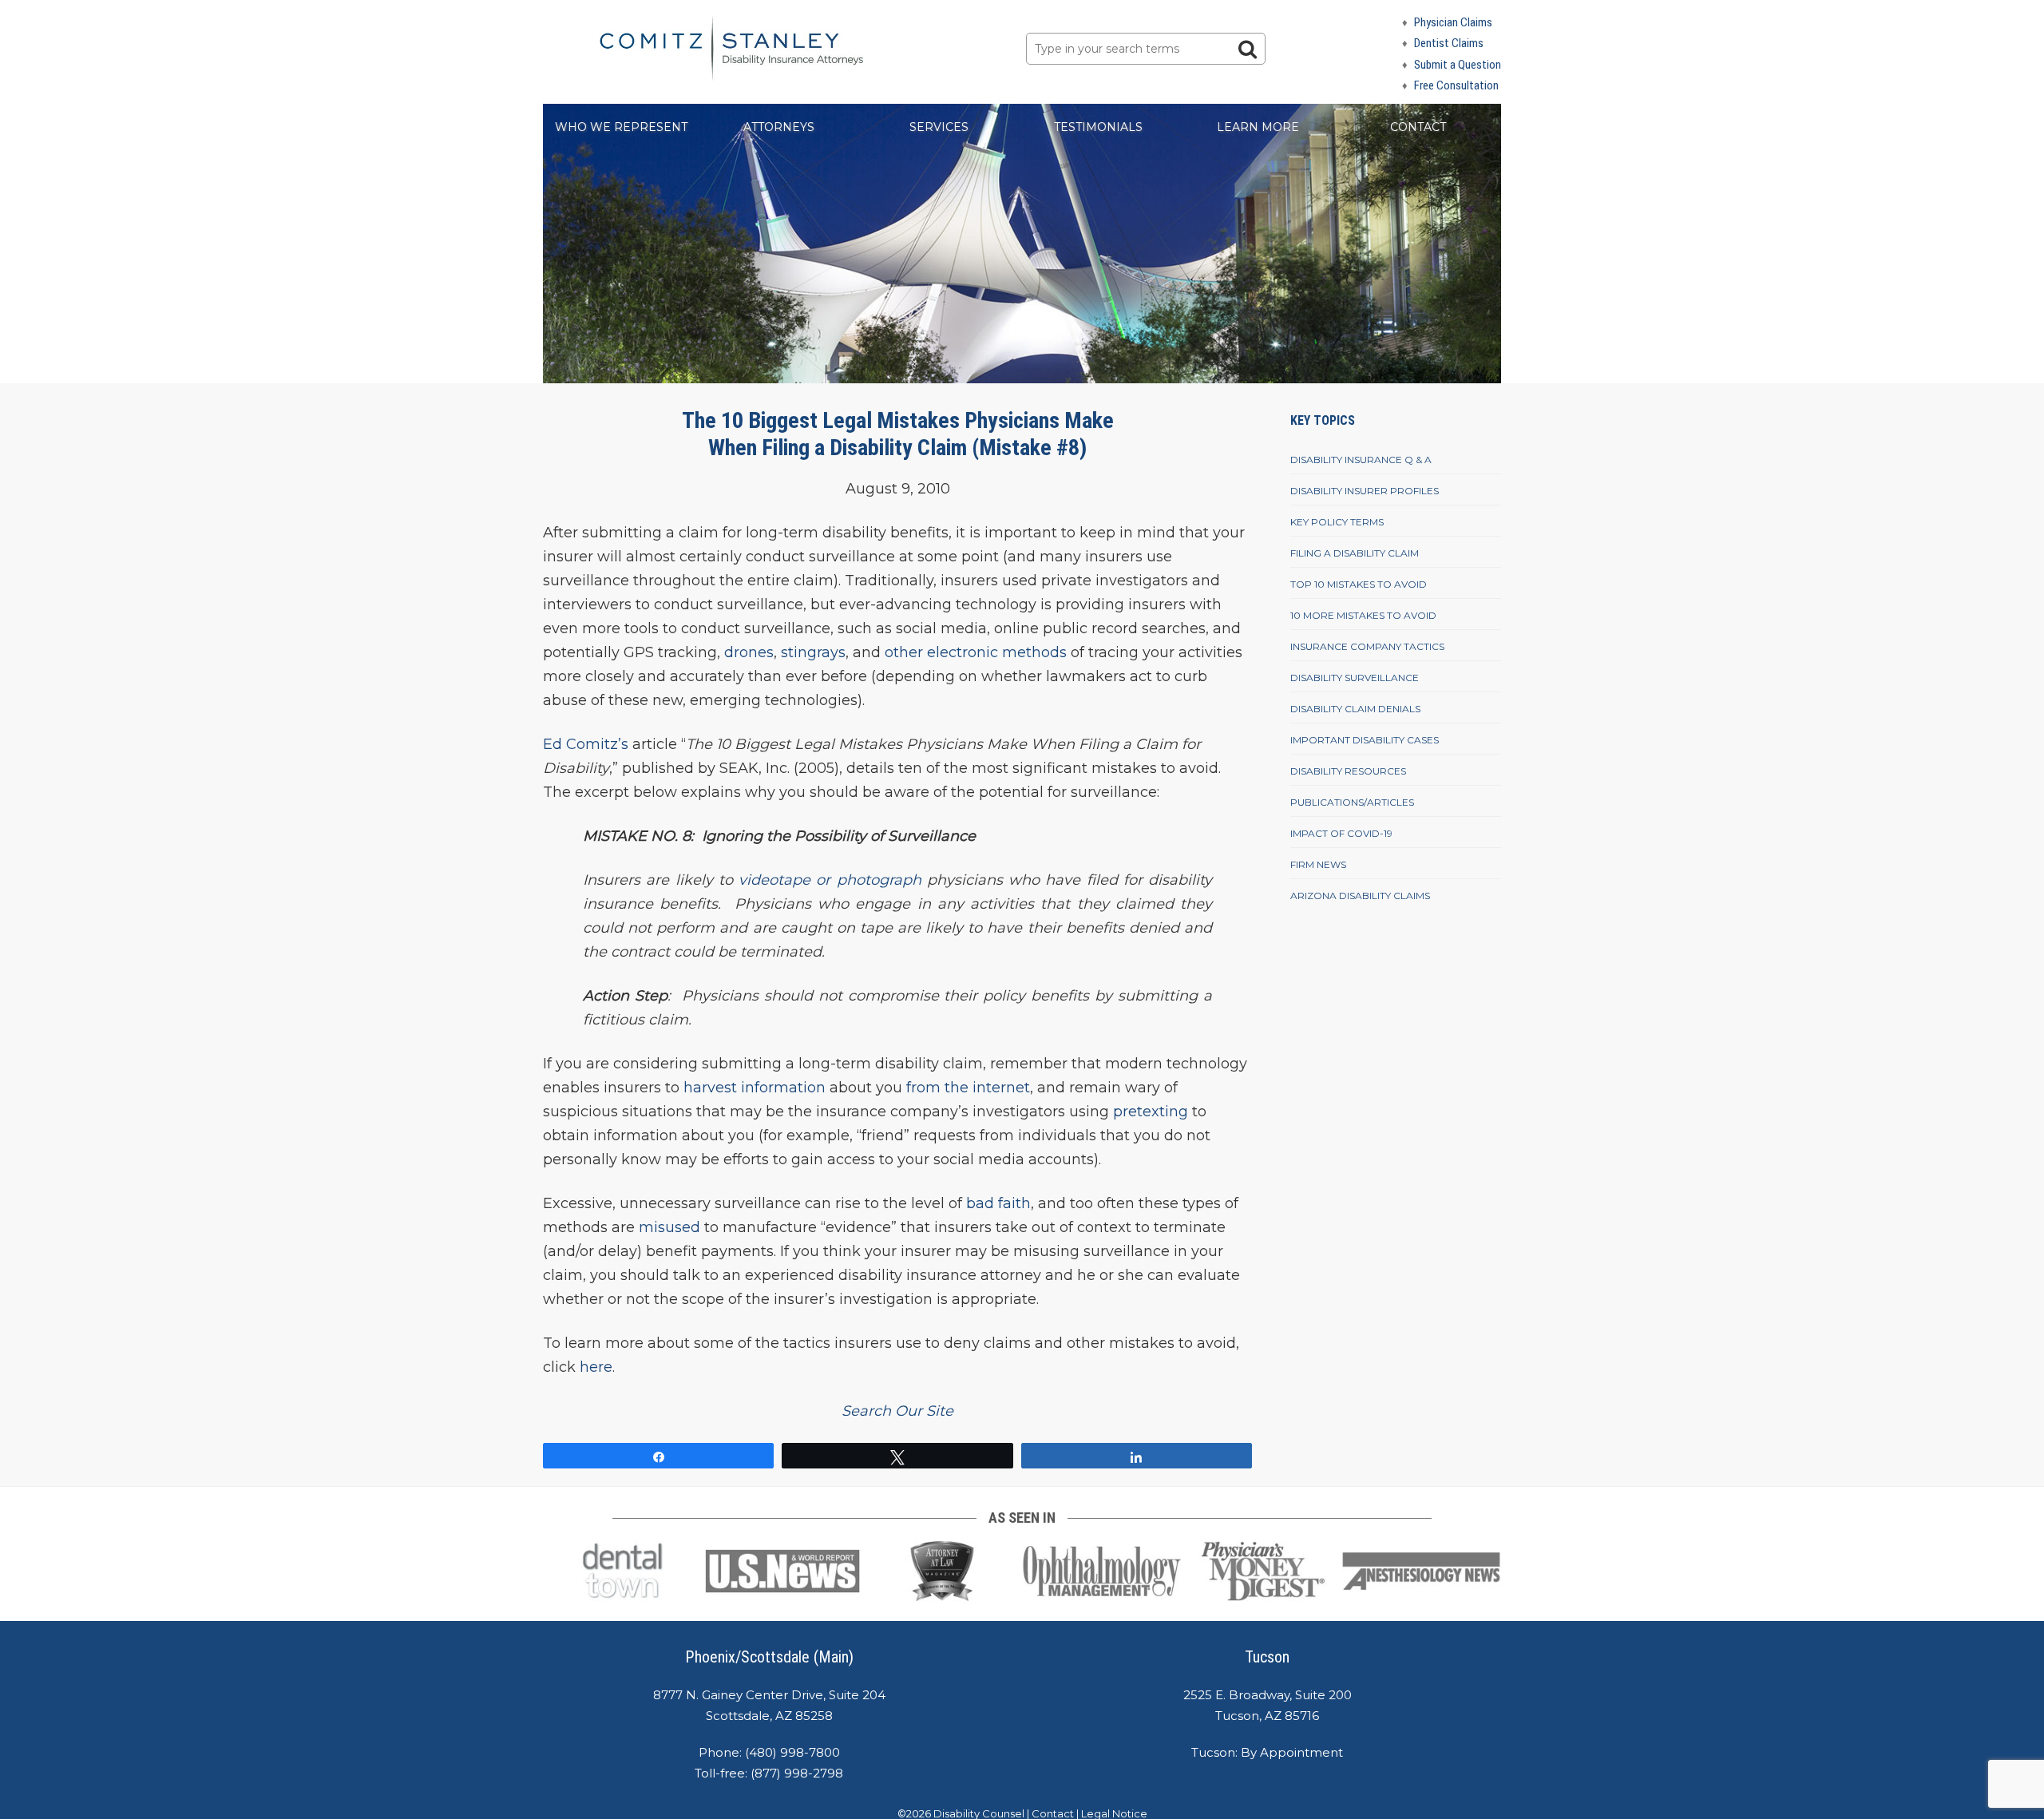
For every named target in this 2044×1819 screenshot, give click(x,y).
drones (749, 652)
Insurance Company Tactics (1367, 646)
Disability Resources (1348, 771)
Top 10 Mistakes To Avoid (1359, 584)
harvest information (755, 1088)
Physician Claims (1453, 22)
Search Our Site (897, 1411)
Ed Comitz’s (586, 744)
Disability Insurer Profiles (1365, 491)
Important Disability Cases (1365, 740)
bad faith (998, 1203)
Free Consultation (1456, 85)
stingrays (813, 652)
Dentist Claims (1449, 43)
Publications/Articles (1352, 802)
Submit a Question (1458, 65)
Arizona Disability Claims (1360, 896)
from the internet (968, 1088)
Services (939, 127)
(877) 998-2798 (797, 1773)
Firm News (1318, 864)
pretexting (1151, 1112)
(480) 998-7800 (792, 1752)
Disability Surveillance (1355, 678)
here (596, 1367)
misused (669, 1227)
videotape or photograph (830, 880)
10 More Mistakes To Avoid (1363, 615)
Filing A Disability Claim (1355, 553)
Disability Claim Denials (1355, 709)
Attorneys (779, 127)
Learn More (1258, 127)
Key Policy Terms (1337, 522)
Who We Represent (621, 127)
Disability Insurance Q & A (1361, 460)
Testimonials (1098, 127)
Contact (1418, 127)
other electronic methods (976, 652)
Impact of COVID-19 (1341, 833)
